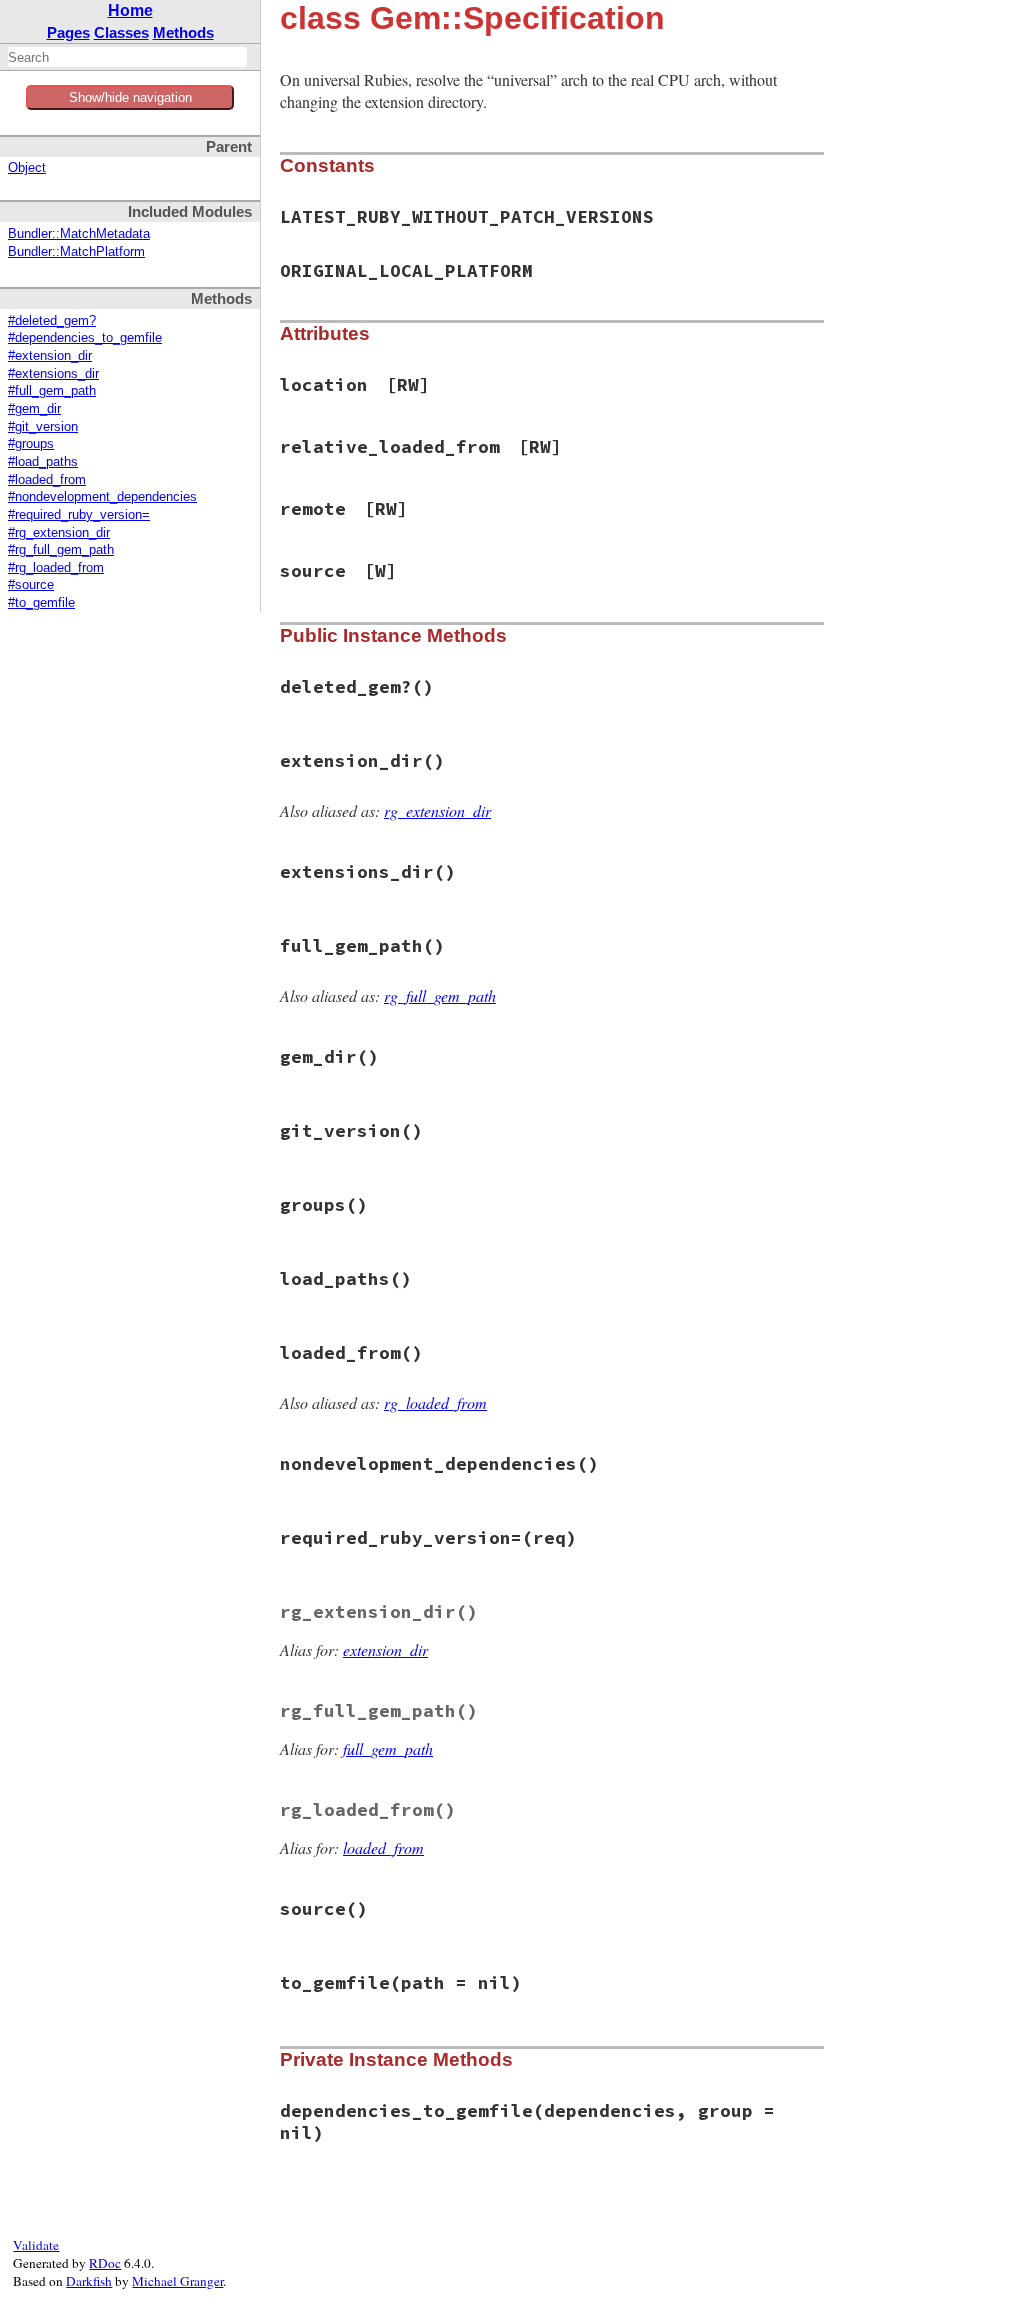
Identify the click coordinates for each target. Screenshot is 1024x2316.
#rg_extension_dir (59, 533)
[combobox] (127, 57)
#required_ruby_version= (79, 515)
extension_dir (385, 1649)
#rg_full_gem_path (61, 550)
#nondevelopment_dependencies (102, 497)
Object (27, 168)
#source (31, 585)
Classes (121, 32)
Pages (68, 32)
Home (130, 10)
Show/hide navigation (130, 97)
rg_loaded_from (435, 1402)
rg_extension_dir (437, 810)
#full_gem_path (52, 391)
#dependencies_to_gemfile (85, 338)
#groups (31, 444)
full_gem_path (388, 1748)
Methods (183, 32)
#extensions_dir (53, 374)
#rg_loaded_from (56, 568)
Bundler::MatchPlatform (76, 252)
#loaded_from (47, 480)
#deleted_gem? (52, 321)
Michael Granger (177, 2281)
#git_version (43, 427)
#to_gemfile (41, 603)
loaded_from (383, 1847)
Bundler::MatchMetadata (79, 234)
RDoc (105, 2263)
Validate (36, 2245)
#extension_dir (50, 356)
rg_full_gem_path (440, 995)
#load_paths (43, 462)
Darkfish (89, 2281)
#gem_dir (34, 409)
